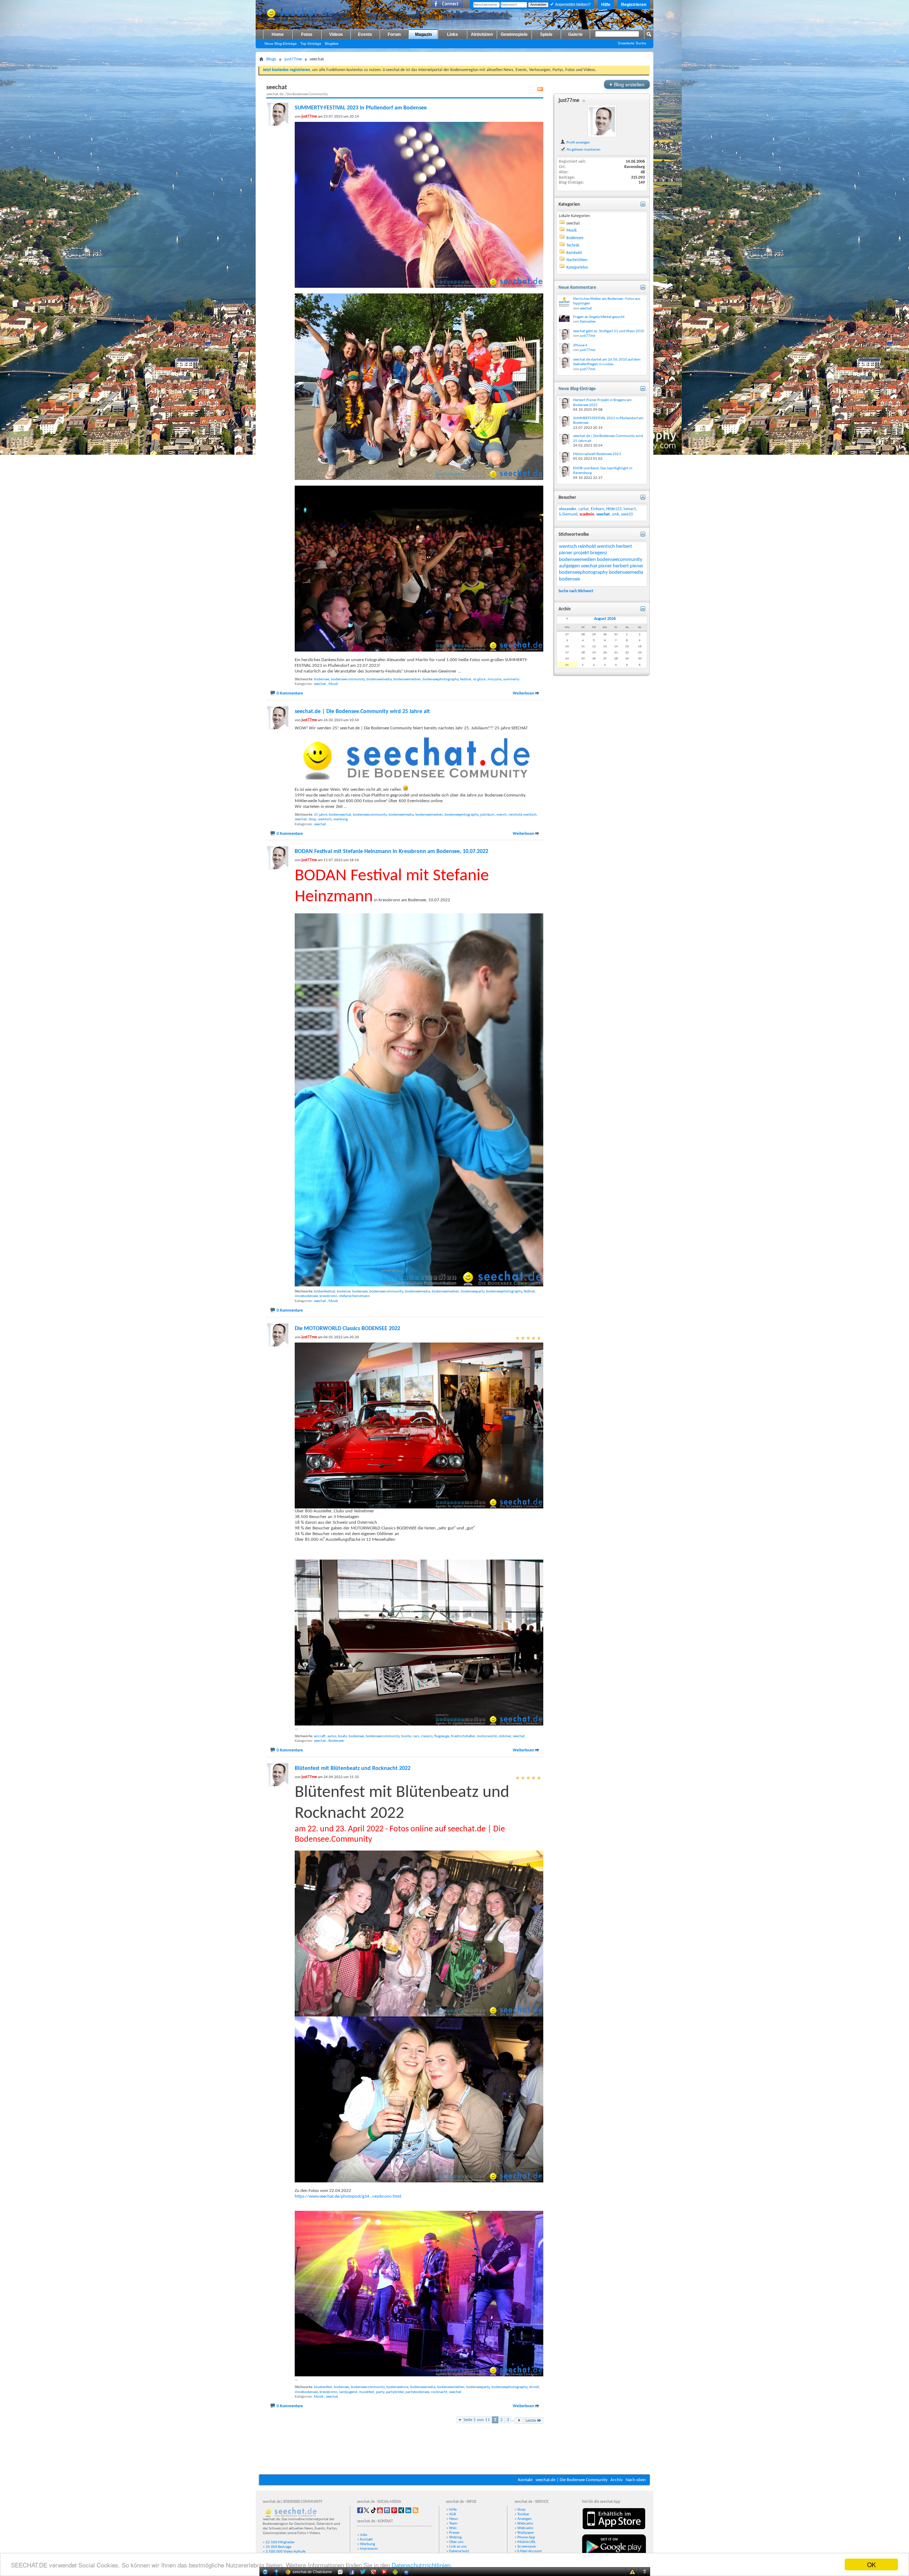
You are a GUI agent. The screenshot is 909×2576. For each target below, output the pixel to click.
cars (416, 1736)
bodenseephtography (461, 815)
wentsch (325, 819)
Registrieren (634, 5)
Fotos (307, 34)
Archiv (617, 2480)
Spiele (546, 34)
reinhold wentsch (522, 815)
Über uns (456, 2542)
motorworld (487, 1736)
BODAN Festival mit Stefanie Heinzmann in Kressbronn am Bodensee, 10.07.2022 (391, 852)
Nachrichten (577, 260)
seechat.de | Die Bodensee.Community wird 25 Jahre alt (362, 712)
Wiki (453, 2528)
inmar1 (630, 509)
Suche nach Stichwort (576, 591)
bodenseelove (397, 2387)
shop (312, 819)
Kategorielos (577, 268)
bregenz (599, 553)
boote (406, 1736)
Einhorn (597, 509)
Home (278, 34)
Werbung (368, 2544)
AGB (453, 2514)
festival (466, 679)
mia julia (494, 679)
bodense (344, 1292)
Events (365, 34)
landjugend (348, 2392)
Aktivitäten (482, 34)
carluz (584, 509)
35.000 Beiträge (278, 2547)
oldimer (505, 1736)
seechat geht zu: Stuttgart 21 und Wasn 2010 (609, 331)
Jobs (364, 2535)
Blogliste (332, 44)
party (380, 2392)
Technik (573, 245)
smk (615, 514)
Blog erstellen (627, 84)
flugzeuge (442, 1736)
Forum (394, 34)
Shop (521, 2510)
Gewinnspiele (514, 34)
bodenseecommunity (348, 679)
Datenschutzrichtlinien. (422, 2565)
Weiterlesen (523, 693)
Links (453, 34)
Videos (336, 34)
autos (332, 1736)
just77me (293, 59)
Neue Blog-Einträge (281, 44)
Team (453, 2524)
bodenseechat (340, 815)
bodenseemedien (407, 679)
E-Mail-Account (530, 2551)
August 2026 (605, 619)
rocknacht (439, 2392)
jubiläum (487, 815)
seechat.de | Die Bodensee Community (571, 2480)
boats (342, 1736)
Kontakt (525, 2480)
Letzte (531, 2421)
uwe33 (627, 514)
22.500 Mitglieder (280, 2542)
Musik (333, 684)
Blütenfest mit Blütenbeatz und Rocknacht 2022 (353, 1768)
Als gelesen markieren (583, 150)
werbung (341, 819)
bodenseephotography (440, 679)
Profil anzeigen (578, 142)
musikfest (367, 2392)
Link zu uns (458, 2547)
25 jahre (320, 815)
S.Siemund (568, 514)
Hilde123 (614, 509)
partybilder (395, 2392)
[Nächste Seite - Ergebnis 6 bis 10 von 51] (519, 2421)
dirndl (534, 2387)
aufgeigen (569, 566)
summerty (511, 679)
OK (871, 2564)
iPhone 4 (580, 345)
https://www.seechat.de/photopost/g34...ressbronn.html (348, 2196)
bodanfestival (325, 1292)
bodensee (322, 679)
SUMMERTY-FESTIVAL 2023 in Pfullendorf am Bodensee (361, 108)
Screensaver (527, 2547)
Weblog (455, 2537)
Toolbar (523, 2514)
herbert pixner (628, 566)
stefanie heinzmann (355, 1296)
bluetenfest (323, 2387)
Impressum (369, 2549)
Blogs (271, 59)
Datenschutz (459, 2551)
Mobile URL (527, 2542)
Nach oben (636, 2480)
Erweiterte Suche (632, 43)
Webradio (525, 2528)
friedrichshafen (463, 1736)
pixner (605, 566)
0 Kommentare (290, 693)
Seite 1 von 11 (477, 2420)
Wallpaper (526, 2533)
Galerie (575, 34)
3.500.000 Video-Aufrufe (285, 2552)
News (453, 2519)
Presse (454, 2533)
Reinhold (574, 253)
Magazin (423, 34)
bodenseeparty (473, 1292)
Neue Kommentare (577, 288)
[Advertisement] (454, 2453)
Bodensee (336, 1741)
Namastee (588, 322)
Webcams (525, 2524)
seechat (320, 684)
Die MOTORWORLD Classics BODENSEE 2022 (347, 1329)
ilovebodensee (306, 1296)
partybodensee (417, 2392)
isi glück (479, 679)
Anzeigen (524, 2519)
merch (502, 815)
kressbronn (328, 1296)
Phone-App (526, 2537)
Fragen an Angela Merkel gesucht (599, 317)
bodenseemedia (379, 679)
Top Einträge (311, 44)
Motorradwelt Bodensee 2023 (597, 454)
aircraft (320, 1736)
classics (427, 1736)
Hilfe (606, 5)
